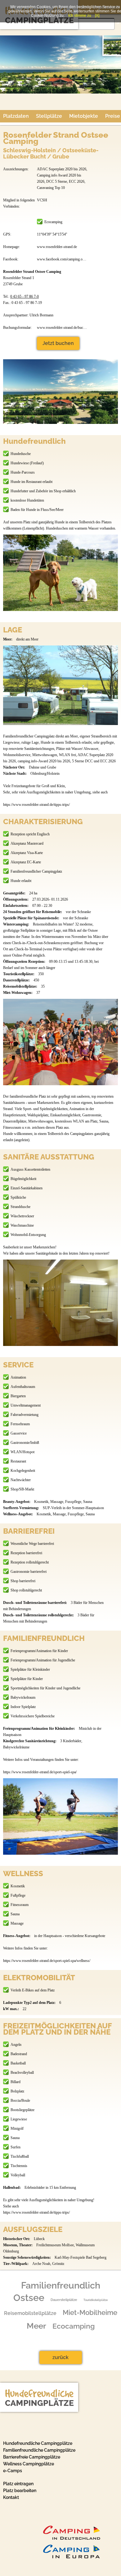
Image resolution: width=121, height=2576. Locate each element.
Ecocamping (74, 2326)
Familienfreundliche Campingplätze (39, 2450)
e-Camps (13, 2471)
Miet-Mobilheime (90, 2312)
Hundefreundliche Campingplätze (38, 2443)
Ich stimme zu (80, 16)
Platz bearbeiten (20, 2491)
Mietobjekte (84, 116)
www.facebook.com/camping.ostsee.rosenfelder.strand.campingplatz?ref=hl (62, 259)
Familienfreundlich (61, 2285)
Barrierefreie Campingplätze (32, 2457)
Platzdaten (16, 116)
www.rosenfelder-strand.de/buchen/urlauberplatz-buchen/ (62, 328)
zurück (60, 2357)
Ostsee (29, 2298)
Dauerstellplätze (64, 2300)
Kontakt (11, 2497)
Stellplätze (49, 116)
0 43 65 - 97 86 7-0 (25, 296)
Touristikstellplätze (96, 2300)
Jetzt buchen (58, 343)
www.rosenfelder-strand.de (57, 247)
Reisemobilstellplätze (30, 2313)
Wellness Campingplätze (29, 2464)
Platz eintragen (18, 2484)
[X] (97, 16)
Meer (36, 2326)
